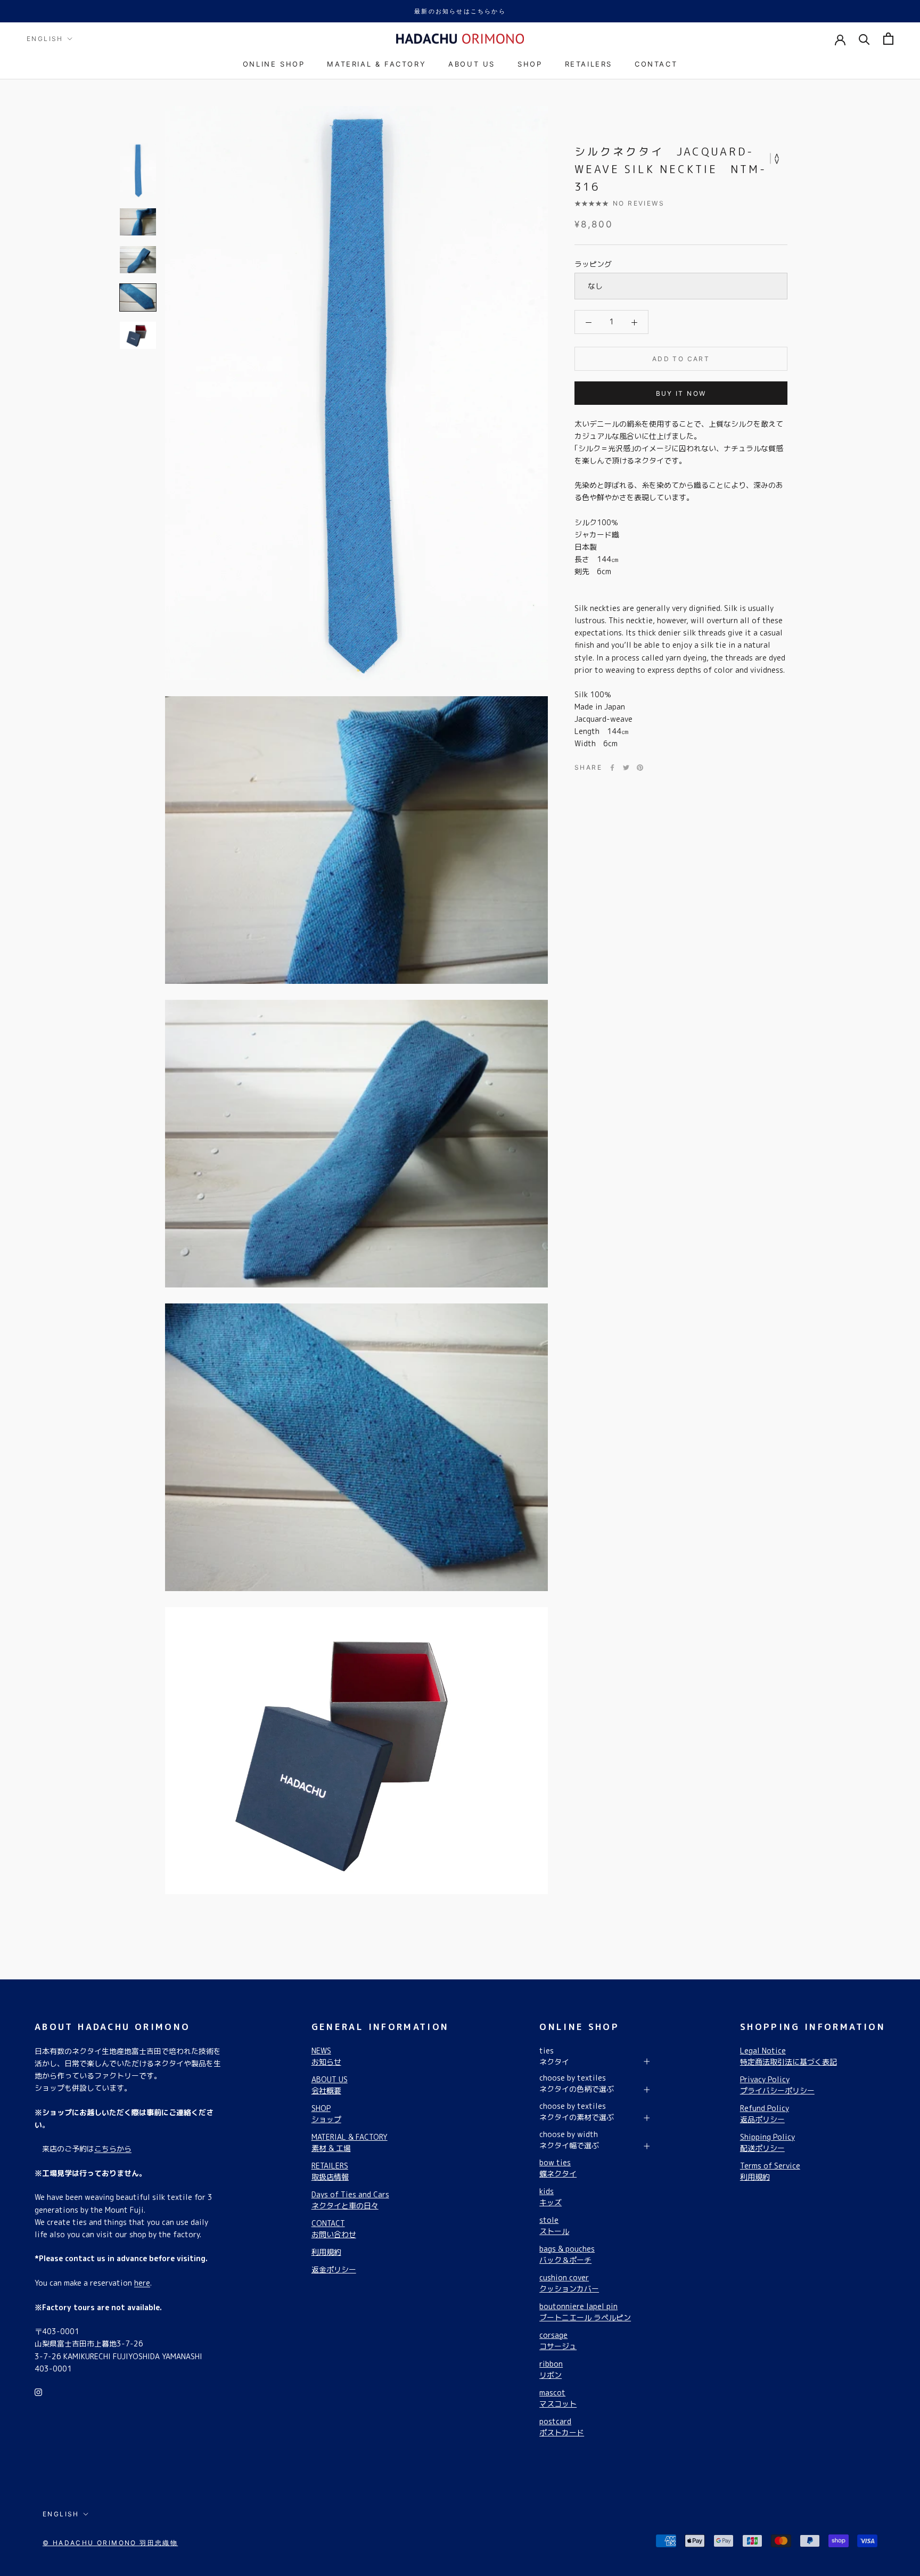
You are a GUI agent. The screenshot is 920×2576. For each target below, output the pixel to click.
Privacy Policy (777, 2085)
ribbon (551, 2369)
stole (554, 2226)
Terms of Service (770, 2171)
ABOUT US (472, 64)
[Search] (864, 39)
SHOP (530, 64)
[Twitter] (626, 768)
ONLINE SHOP (274, 64)
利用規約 (326, 2252)
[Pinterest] (640, 768)
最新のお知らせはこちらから (460, 11)
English (45, 39)
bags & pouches (567, 2254)
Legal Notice (788, 2056)
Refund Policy (765, 2114)
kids (551, 2197)
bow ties (558, 2168)
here (142, 2283)
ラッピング (593, 264)
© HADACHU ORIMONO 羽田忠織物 (110, 2543)
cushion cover (569, 2283)
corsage (558, 2341)
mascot (558, 2398)
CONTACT (656, 64)
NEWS (326, 2056)
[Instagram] (38, 2391)
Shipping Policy (767, 2142)
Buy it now (681, 393)
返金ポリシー (334, 2269)
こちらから (113, 2149)
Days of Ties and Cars (350, 2200)
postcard (562, 2427)
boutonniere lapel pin (585, 2312)
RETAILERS (589, 64)
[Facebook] (612, 768)
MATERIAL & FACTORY (376, 64)
